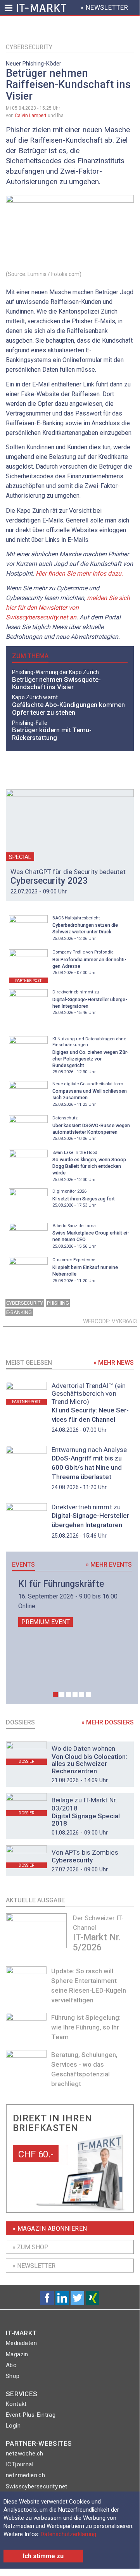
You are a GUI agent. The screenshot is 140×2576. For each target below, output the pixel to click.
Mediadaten (21, 2343)
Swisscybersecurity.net (37, 2486)
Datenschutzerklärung (68, 2534)
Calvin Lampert (31, 116)
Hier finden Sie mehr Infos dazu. (79, 573)
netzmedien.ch (25, 2475)
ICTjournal (20, 2464)
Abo (11, 2365)
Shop (13, 2376)
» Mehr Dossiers (108, 1722)
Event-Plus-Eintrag (31, 2415)
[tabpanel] (72, 1603)
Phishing (58, 1303)
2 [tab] (62, 1695)
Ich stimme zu (43, 2556)
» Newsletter (34, 2266)
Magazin (17, 2354)
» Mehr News (114, 1363)
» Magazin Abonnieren (50, 2229)
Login (13, 2426)
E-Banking (19, 1312)
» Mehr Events (109, 1565)
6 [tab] (88, 1695)
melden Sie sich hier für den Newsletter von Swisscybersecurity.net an (68, 608)
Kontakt (16, 2404)
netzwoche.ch (25, 2454)
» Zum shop (30, 2247)
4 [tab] (75, 1695)
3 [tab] (68, 1695)
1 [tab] (55, 1695)
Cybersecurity (29, 47)
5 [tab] (82, 1695)
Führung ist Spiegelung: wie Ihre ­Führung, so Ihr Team (86, 2027)
